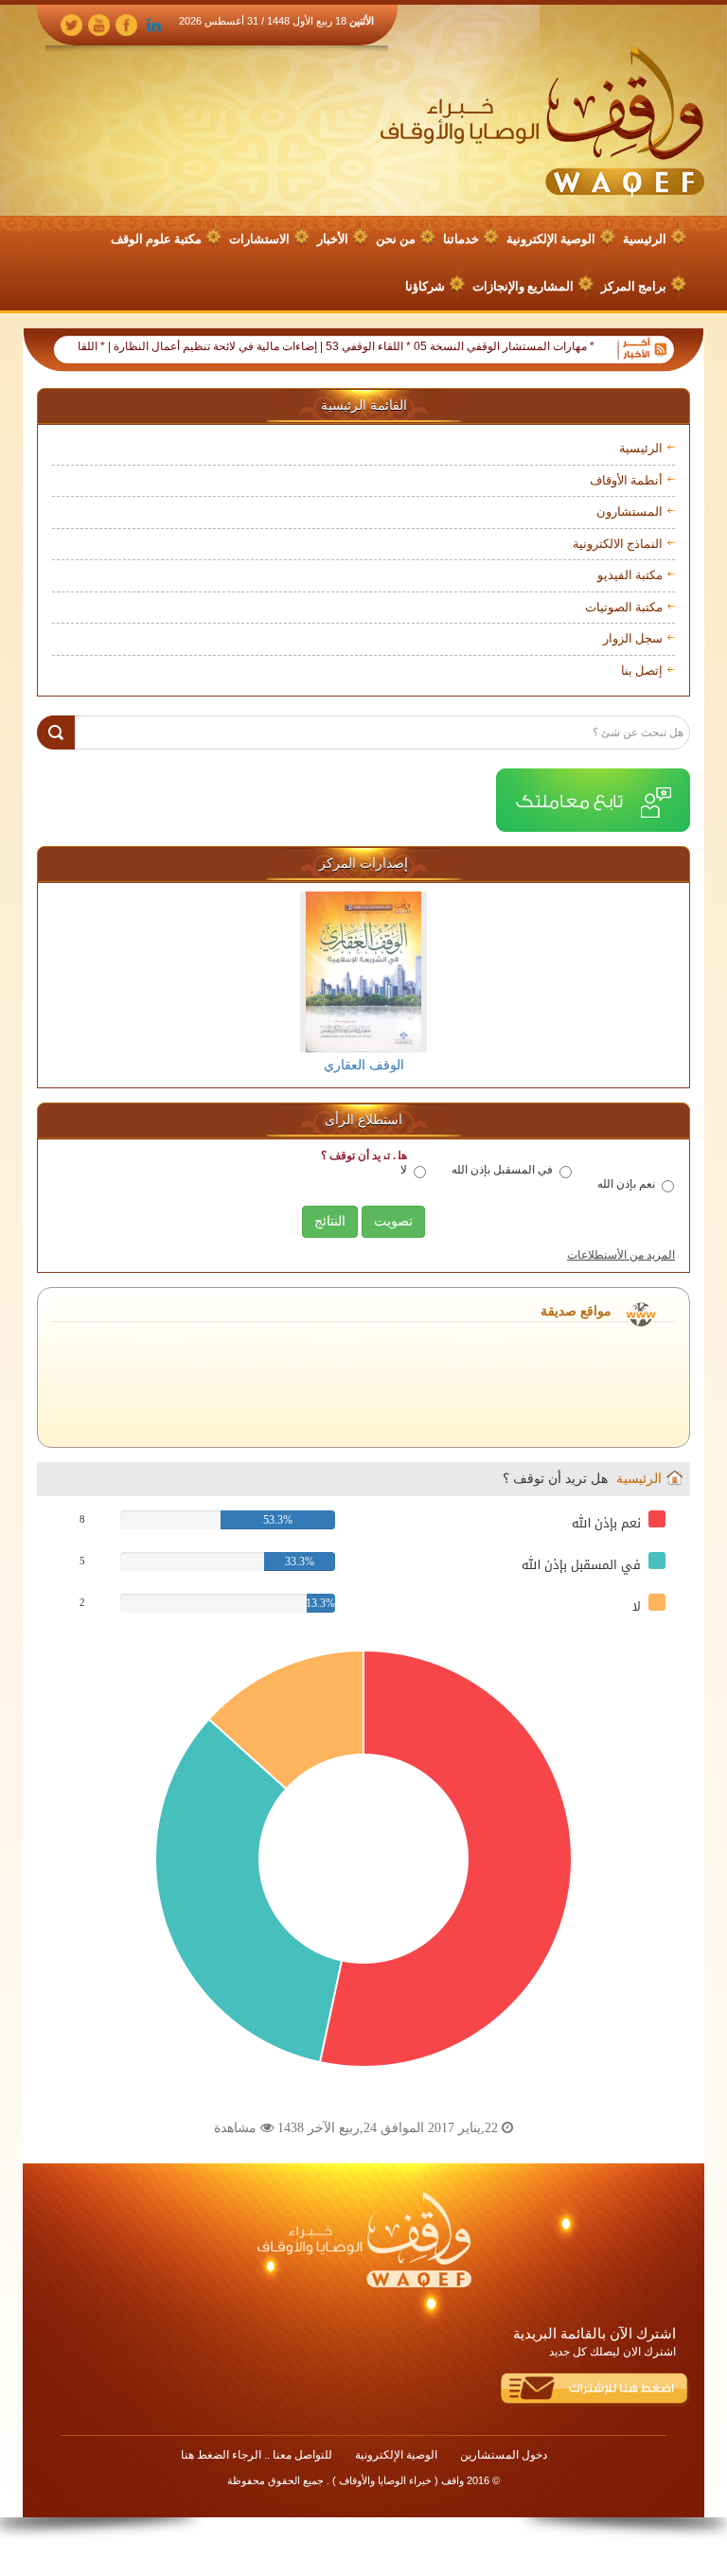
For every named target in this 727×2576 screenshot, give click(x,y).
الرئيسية (645, 239)
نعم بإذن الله (626, 1184)
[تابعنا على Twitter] (71, 24)
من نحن (396, 239)
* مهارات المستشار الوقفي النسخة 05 (542, 346)
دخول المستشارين (504, 2455)
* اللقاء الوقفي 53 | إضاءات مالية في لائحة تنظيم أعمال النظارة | (298, 346)
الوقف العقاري (364, 1065)
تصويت (393, 1221)
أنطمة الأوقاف (626, 480)
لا (404, 1170)
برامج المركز (634, 286)
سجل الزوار (633, 638)
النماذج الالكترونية (618, 544)
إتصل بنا (642, 670)
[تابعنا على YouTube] (99, 24)
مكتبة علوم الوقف (156, 239)
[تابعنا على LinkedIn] (154, 24)
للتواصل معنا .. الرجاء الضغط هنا (257, 2455)
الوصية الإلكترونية (551, 239)
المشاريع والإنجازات (523, 286)
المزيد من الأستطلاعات (621, 1255)
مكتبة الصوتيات (624, 607)
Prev (67, 983)
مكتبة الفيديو (630, 575)
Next (660, 983)
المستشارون (629, 512)
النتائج (330, 1221)
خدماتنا (461, 239)
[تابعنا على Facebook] (126, 24)
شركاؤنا (425, 286)
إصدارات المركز (363, 864)
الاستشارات (259, 239)
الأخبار (333, 239)
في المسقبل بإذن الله (502, 1170)
